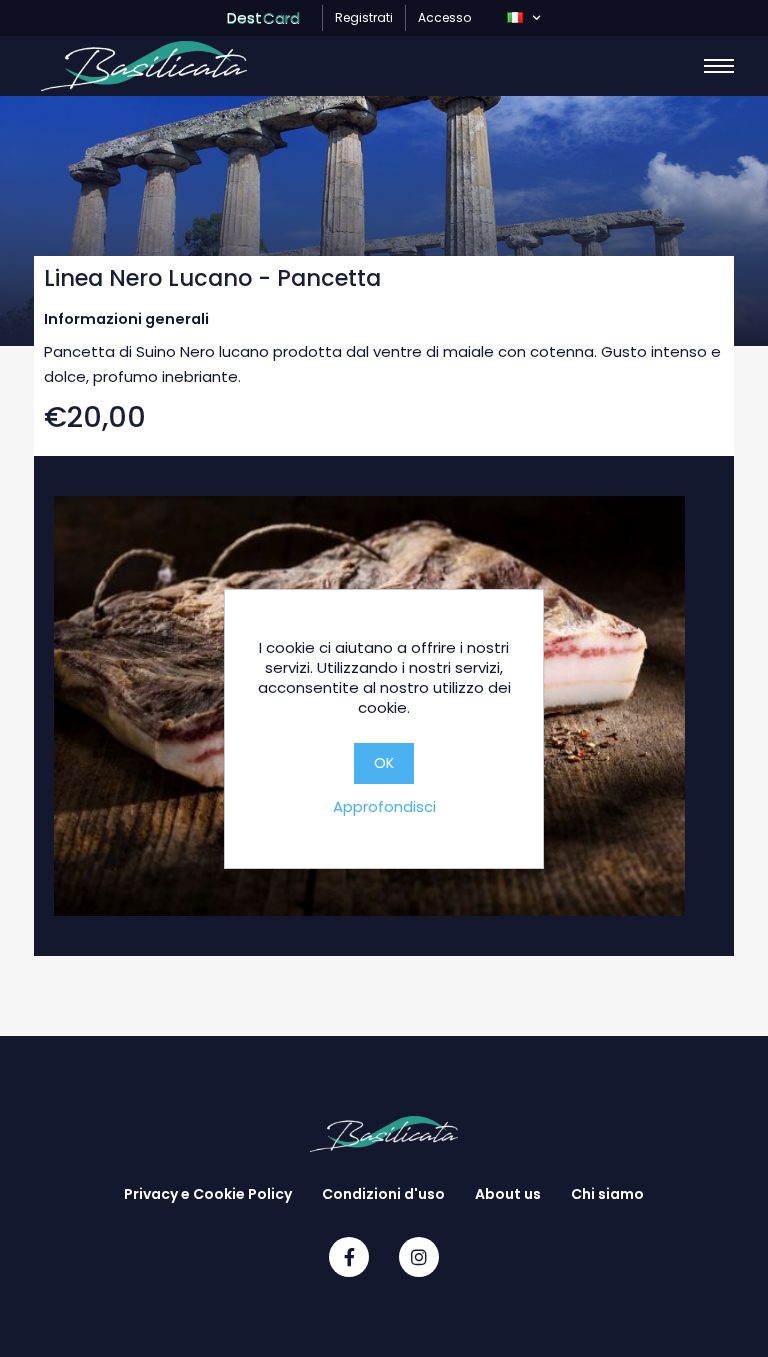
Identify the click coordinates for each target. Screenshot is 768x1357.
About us (508, 1194)
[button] (523, 18)
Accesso (444, 17)
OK (384, 763)
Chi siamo (607, 1194)
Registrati (364, 17)
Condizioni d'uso (383, 1194)
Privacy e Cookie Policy (208, 1194)
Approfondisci (384, 806)
